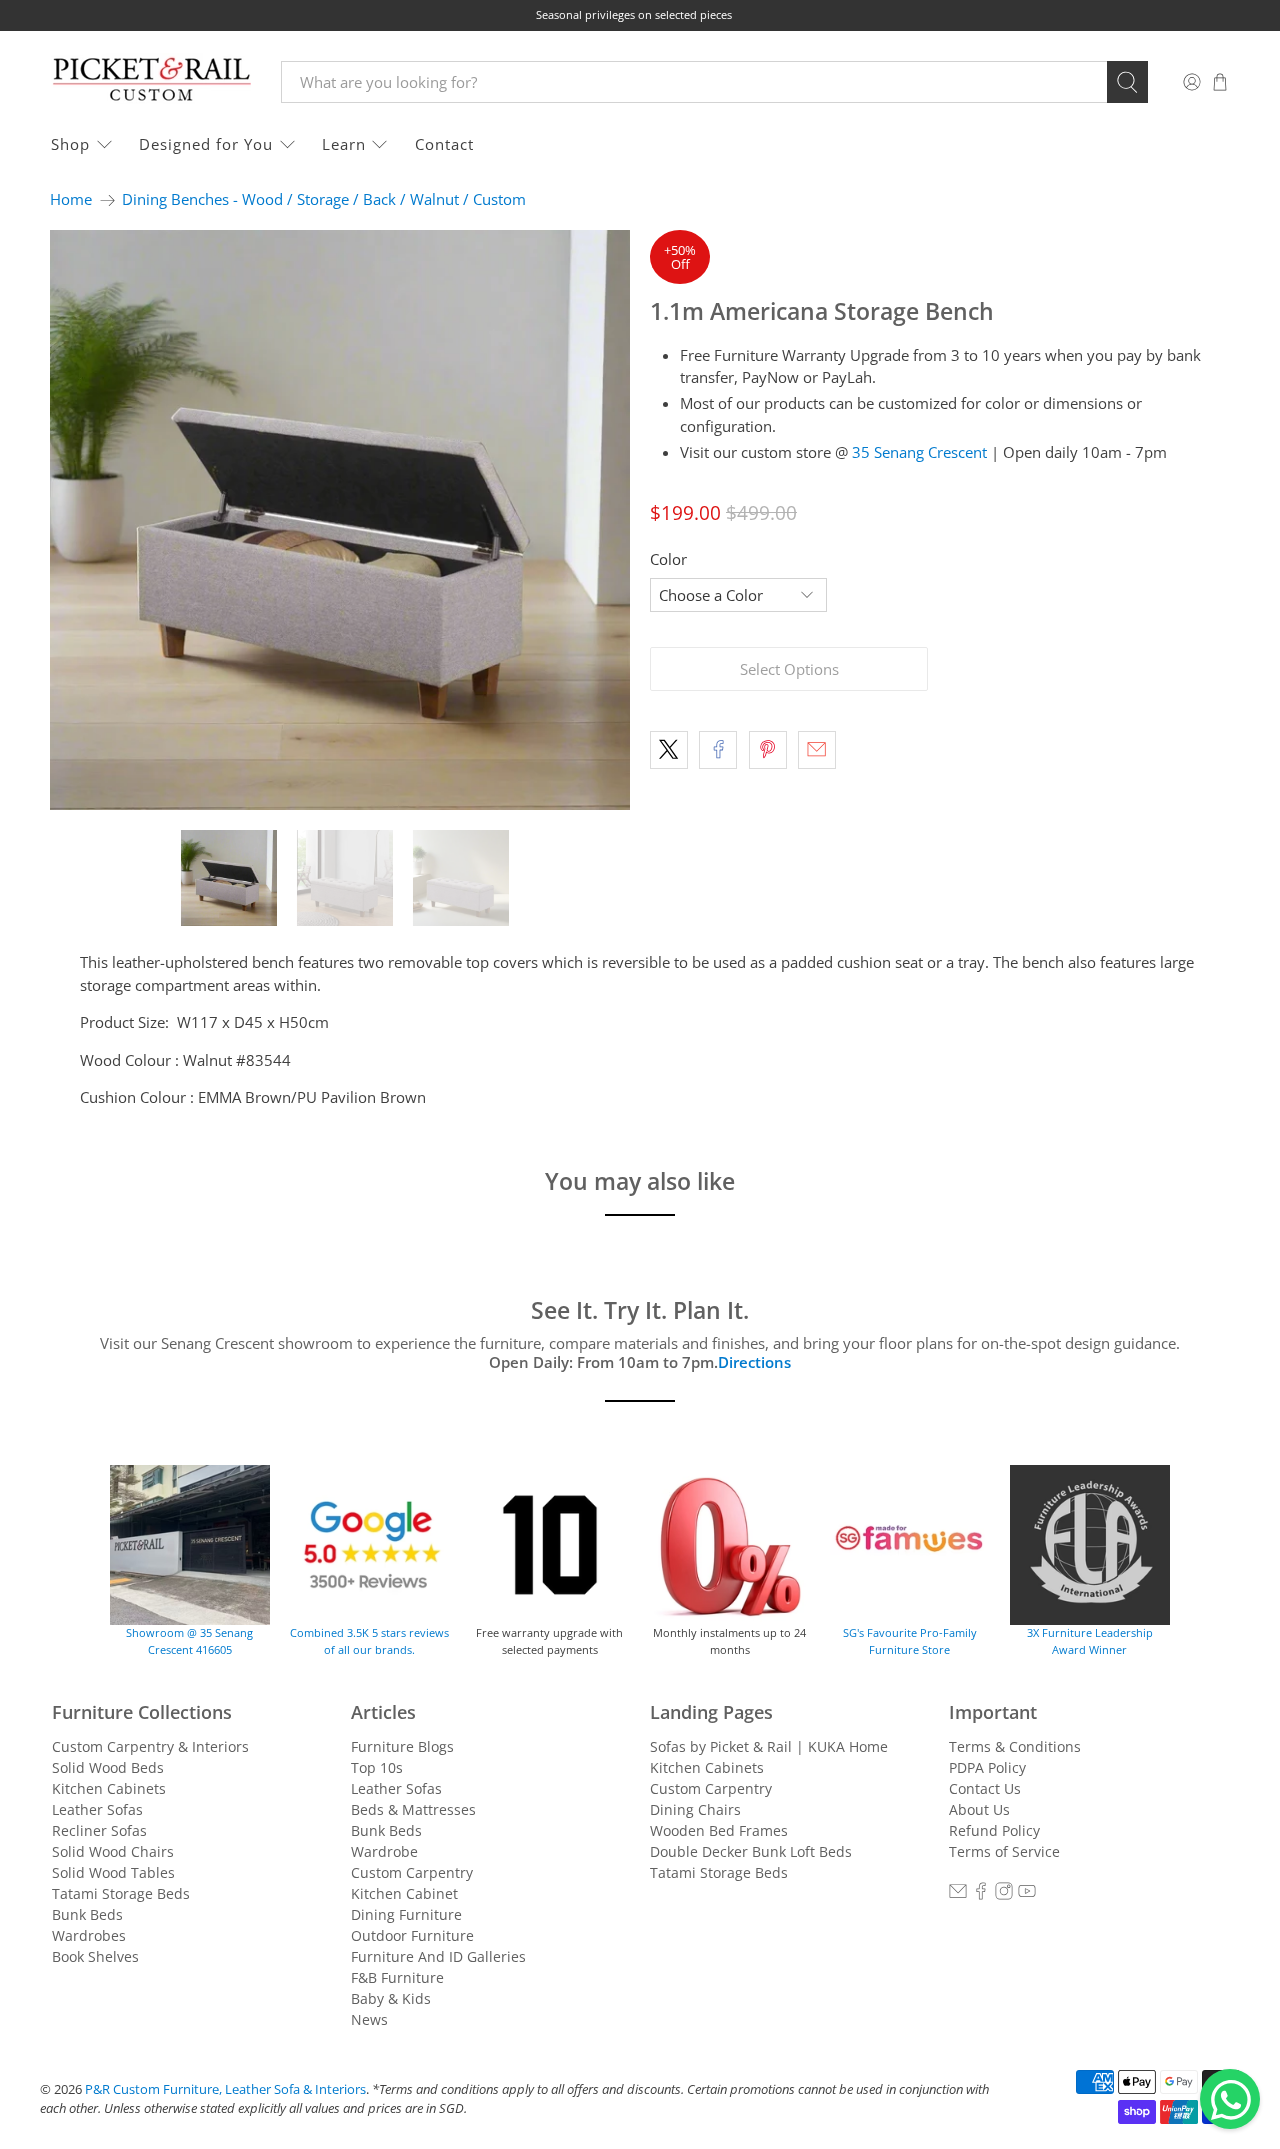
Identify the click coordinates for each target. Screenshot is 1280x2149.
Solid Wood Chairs (113, 1851)
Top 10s (377, 1767)
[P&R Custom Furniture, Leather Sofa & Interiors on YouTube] (1027, 1894)
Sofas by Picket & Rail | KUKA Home (769, 1746)
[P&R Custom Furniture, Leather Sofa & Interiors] (151, 81)
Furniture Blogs (402, 1746)
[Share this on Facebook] (718, 750)
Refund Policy (994, 1830)
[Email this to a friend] (817, 750)
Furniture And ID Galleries (438, 1956)
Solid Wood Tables (113, 1872)
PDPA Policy (987, 1767)
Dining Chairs (695, 1809)
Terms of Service (1004, 1851)
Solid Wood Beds (108, 1767)
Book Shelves (95, 1956)
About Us (979, 1809)
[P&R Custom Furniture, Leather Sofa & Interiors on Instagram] (1004, 1894)
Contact (444, 144)
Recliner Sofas (99, 1830)
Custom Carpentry (412, 1872)
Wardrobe (384, 1851)
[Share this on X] (669, 750)
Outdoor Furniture (412, 1935)
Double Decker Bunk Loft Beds (751, 1851)
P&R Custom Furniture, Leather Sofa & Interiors (225, 2089)
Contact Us (985, 1788)
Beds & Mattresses (413, 1809)
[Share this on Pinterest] (768, 750)
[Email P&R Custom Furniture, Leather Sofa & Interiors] (958, 1894)
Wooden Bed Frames (719, 1830)
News (369, 2019)
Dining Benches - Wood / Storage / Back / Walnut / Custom (324, 199)
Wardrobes (89, 1935)
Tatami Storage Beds (121, 1893)
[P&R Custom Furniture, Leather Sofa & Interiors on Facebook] (981, 1894)
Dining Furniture (406, 1914)
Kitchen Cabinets (109, 1788)
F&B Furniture (397, 1977)
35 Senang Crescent (919, 452)
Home (71, 199)
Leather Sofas (97, 1809)
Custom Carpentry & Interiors (150, 1746)
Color (668, 559)
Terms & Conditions (1015, 1746)
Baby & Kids (391, 1998)
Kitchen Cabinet (404, 1893)
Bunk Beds (87, 1914)
